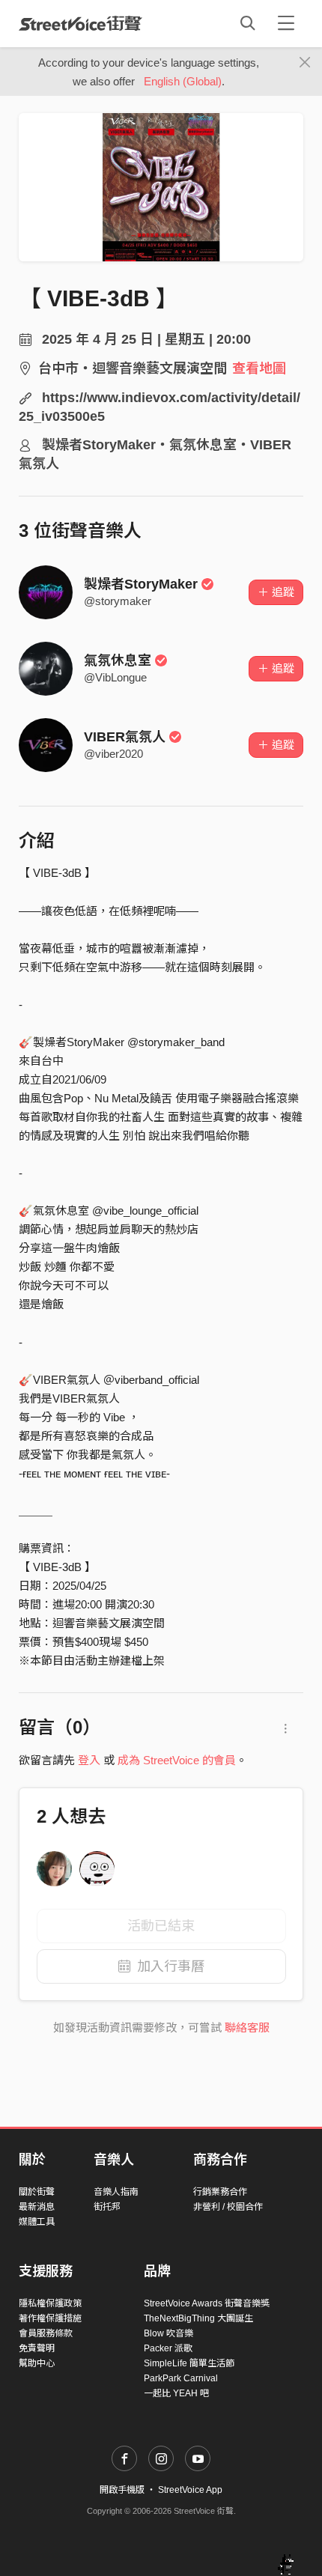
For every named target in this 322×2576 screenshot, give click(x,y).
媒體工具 (37, 2222)
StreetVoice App (190, 2490)
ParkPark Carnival (181, 2378)
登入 (89, 1760)
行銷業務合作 (220, 2192)
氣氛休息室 (118, 660)
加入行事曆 (171, 1966)
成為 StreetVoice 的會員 (177, 1760)
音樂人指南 (116, 2192)
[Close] (305, 63)
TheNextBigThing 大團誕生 (198, 2318)
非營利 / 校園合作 (228, 2207)
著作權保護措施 (50, 2318)
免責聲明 (37, 2348)
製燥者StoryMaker (141, 584)
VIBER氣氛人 (125, 737)
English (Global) (183, 81)
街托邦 (107, 2207)
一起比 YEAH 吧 (176, 2393)
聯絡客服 (247, 2027)
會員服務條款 (46, 2333)
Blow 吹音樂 (168, 2333)
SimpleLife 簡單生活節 (189, 2363)
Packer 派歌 (168, 2348)
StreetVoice (80, 23)
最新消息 (37, 2207)
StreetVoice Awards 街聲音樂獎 (207, 2303)
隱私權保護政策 (50, 2303)
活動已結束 (161, 1926)
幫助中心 (37, 2363)
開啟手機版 (122, 2490)
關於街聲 (37, 2192)
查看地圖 (259, 368)
